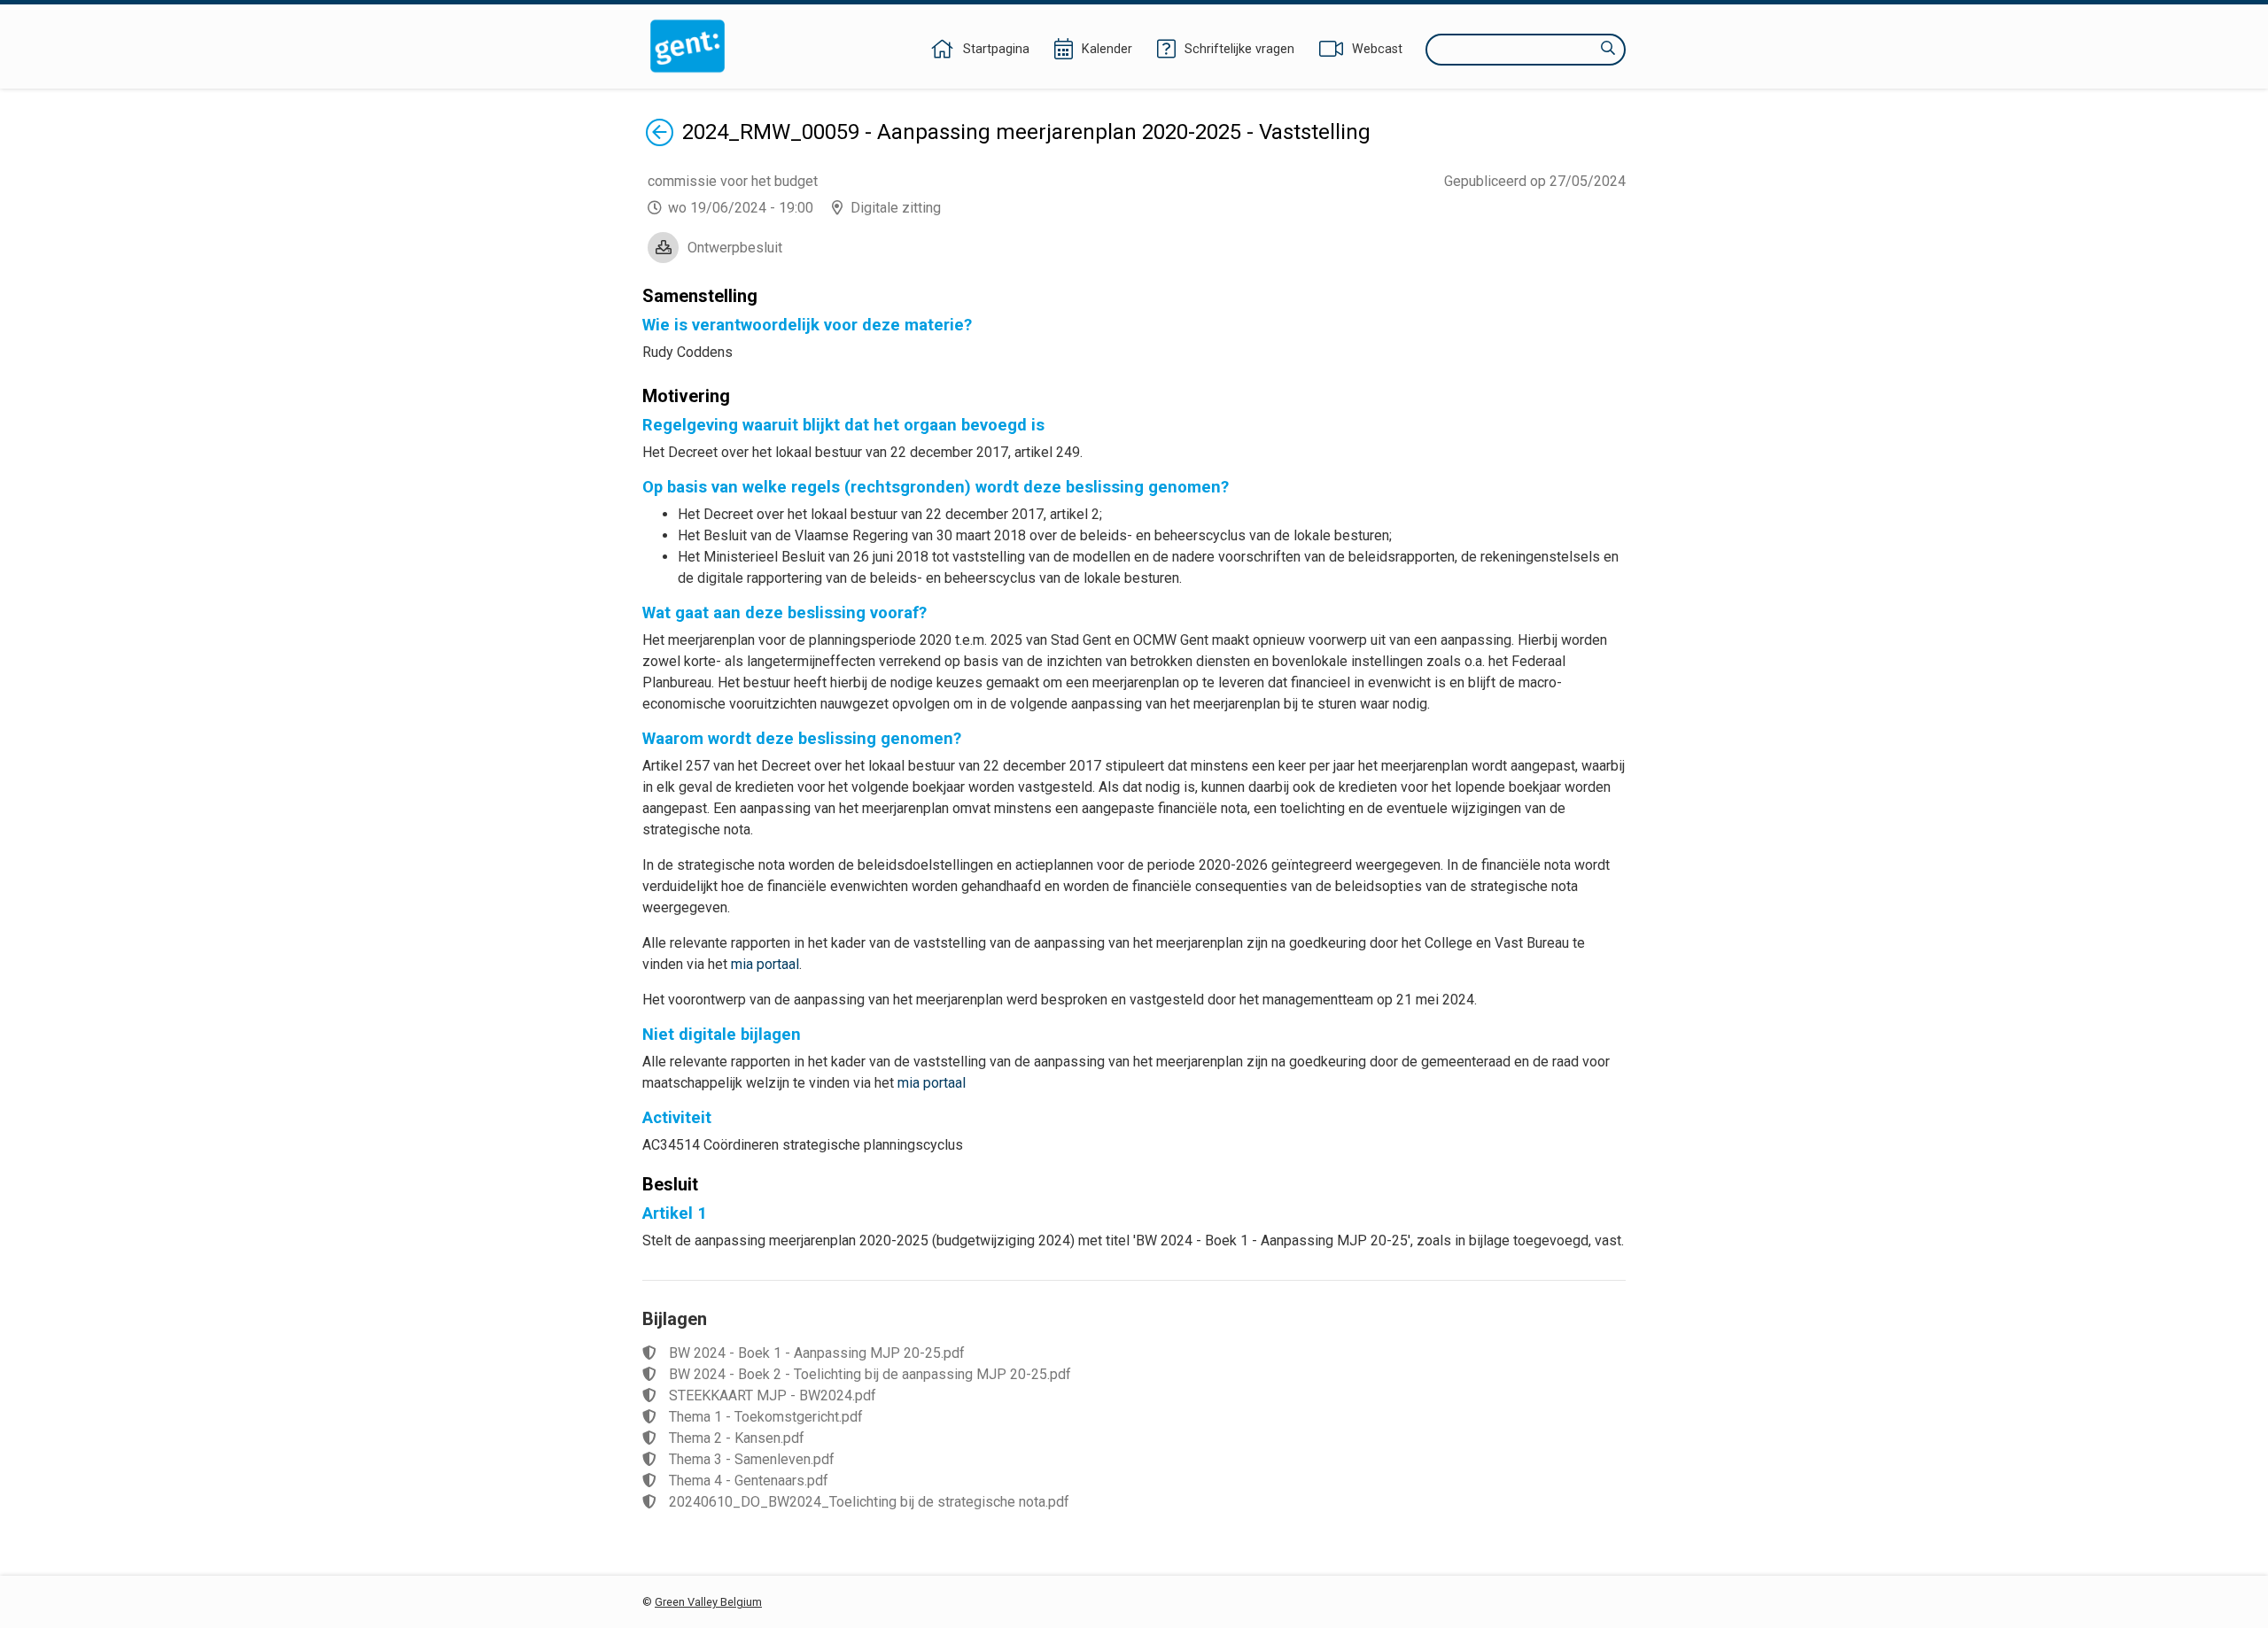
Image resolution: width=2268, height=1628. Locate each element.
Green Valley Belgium (708, 1602)
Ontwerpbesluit (735, 248)
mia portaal (765, 964)
